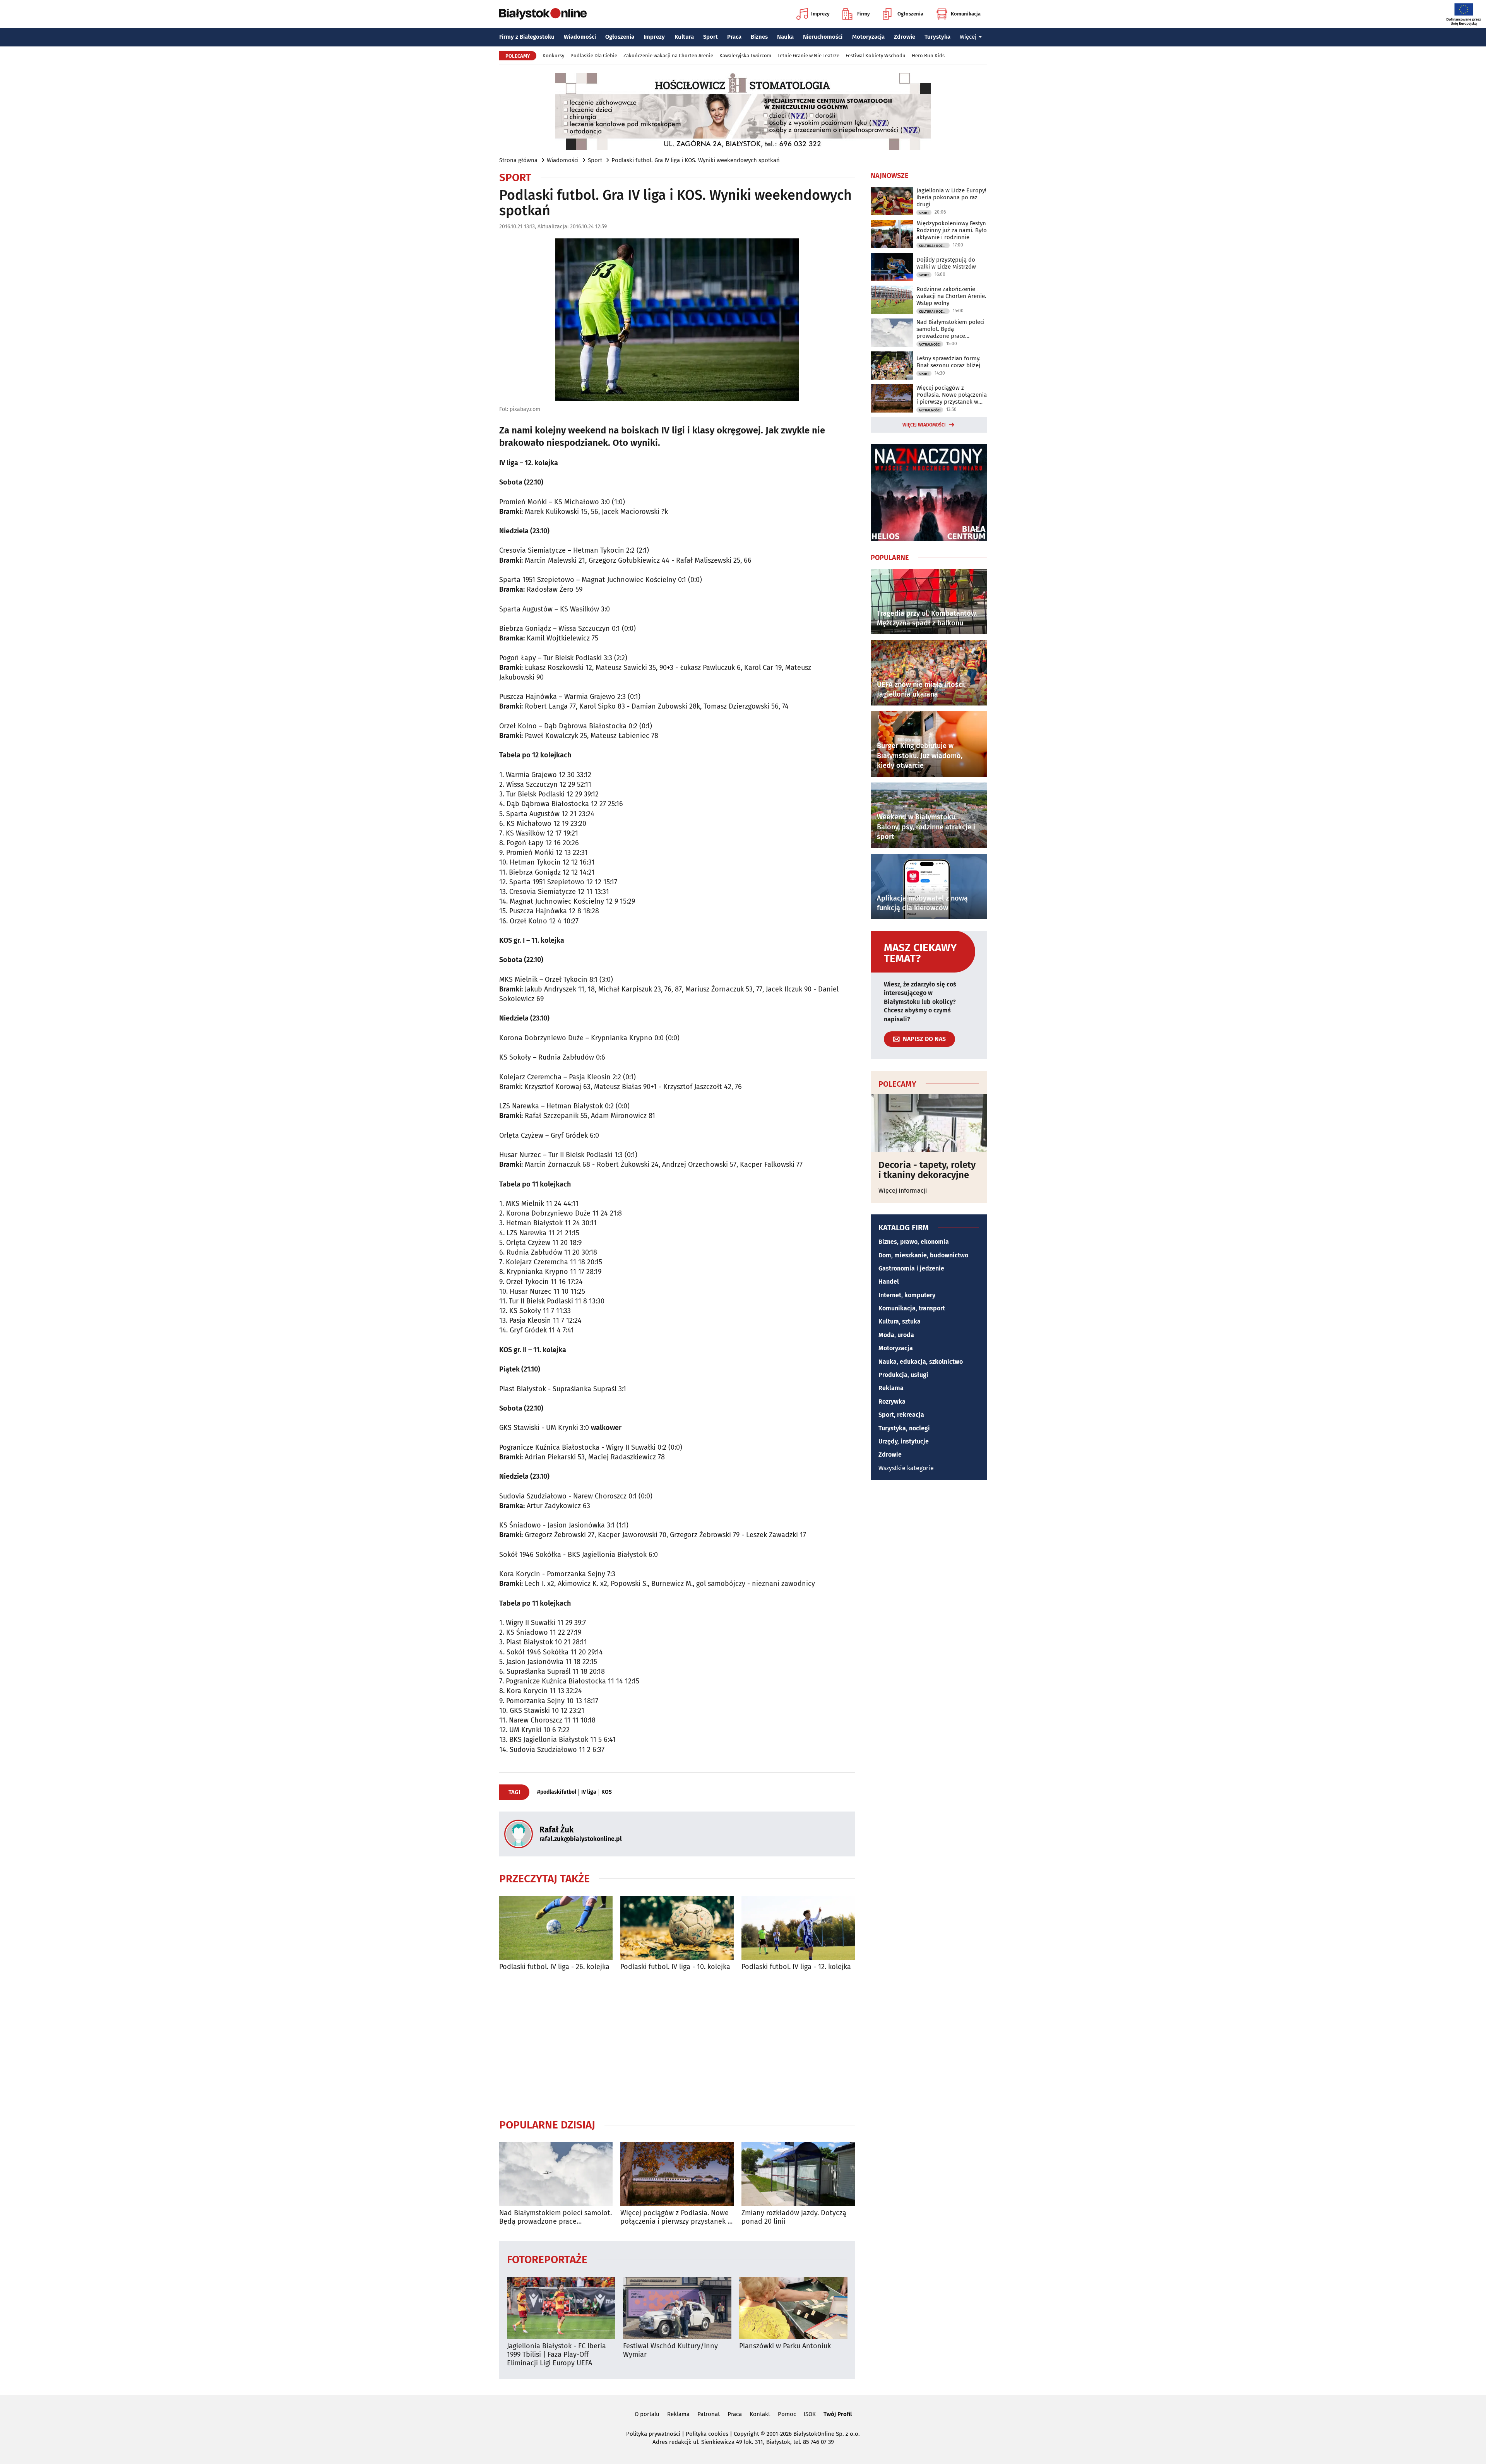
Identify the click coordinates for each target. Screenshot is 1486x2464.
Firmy (864, 14)
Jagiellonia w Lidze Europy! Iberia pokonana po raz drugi (951, 197)
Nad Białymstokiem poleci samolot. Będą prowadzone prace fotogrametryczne (556, 2217)
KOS (607, 1792)
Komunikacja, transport (912, 1308)
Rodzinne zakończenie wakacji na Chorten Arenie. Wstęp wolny (951, 296)
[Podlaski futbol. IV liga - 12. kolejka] (798, 1928)
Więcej (968, 37)
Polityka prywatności (653, 2434)
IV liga (589, 1792)
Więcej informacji (903, 1191)
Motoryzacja (868, 37)
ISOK (810, 2414)
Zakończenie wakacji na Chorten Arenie (668, 56)
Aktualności (930, 344)
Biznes (759, 37)
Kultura (684, 37)
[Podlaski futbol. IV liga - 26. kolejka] (556, 1928)
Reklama (891, 1388)
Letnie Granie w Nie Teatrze (808, 56)
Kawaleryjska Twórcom (745, 56)
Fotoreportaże (547, 2259)
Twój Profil (838, 2414)
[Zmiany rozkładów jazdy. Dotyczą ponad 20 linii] (798, 2174)
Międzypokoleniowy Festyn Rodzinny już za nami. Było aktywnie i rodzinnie (952, 230)
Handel (889, 1282)
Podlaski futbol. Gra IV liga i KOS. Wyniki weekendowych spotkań (696, 160)
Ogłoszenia (910, 14)
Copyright (746, 2434)
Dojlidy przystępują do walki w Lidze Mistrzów (946, 263)
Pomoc (787, 2414)
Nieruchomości (823, 37)
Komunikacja (966, 14)
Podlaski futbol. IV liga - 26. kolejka (554, 1967)
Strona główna (518, 160)
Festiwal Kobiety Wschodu (876, 56)
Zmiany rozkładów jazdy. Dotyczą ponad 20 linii (794, 2217)
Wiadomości (580, 37)
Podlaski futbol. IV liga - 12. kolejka (796, 1967)
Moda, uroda (896, 1335)
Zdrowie (905, 37)
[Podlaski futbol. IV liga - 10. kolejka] (677, 1928)
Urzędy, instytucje (904, 1441)
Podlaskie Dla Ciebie (594, 56)
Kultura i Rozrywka (934, 246)
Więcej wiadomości (924, 425)
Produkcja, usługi (903, 1375)
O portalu (647, 2414)
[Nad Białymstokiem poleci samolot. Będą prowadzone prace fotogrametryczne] (556, 2174)
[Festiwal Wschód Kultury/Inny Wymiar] (677, 2308)
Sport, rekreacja (901, 1415)
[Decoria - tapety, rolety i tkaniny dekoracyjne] (929, 1123)
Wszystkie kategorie (906, 1468)
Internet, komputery (907, 1295)
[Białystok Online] (543, 14)
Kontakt (760, 2414)
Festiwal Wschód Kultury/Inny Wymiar (670, 2350)
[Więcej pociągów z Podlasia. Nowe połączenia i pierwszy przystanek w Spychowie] (677, 2174)
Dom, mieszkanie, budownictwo (923, 1255)
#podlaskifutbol (557, 1792)
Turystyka (937, 37)
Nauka (785, 37)
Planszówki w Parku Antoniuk (785, 2346)
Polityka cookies (707, 2434)
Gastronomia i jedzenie (911, 1268)
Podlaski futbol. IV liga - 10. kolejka (675, 1967)
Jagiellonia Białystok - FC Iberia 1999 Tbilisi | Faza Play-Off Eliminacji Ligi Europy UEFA (556, 2354)
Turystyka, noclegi (904, 1428)
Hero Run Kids (928, 56)
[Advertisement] (677, 2044)
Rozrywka (892, 1402)
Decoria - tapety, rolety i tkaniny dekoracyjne (927, 1170)
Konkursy (553, 56)
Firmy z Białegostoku (527, 37)
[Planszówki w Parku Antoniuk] (793, 2308)
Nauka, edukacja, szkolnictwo (921, 1362)
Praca (734, 37)
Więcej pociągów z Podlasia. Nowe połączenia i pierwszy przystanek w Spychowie (676, 2217)
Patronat (709, 2414)
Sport (710, 37)
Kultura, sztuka (900, 1321)
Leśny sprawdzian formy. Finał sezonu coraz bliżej (948, 362)
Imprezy (820, 14)
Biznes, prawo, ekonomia (914, 1242)
